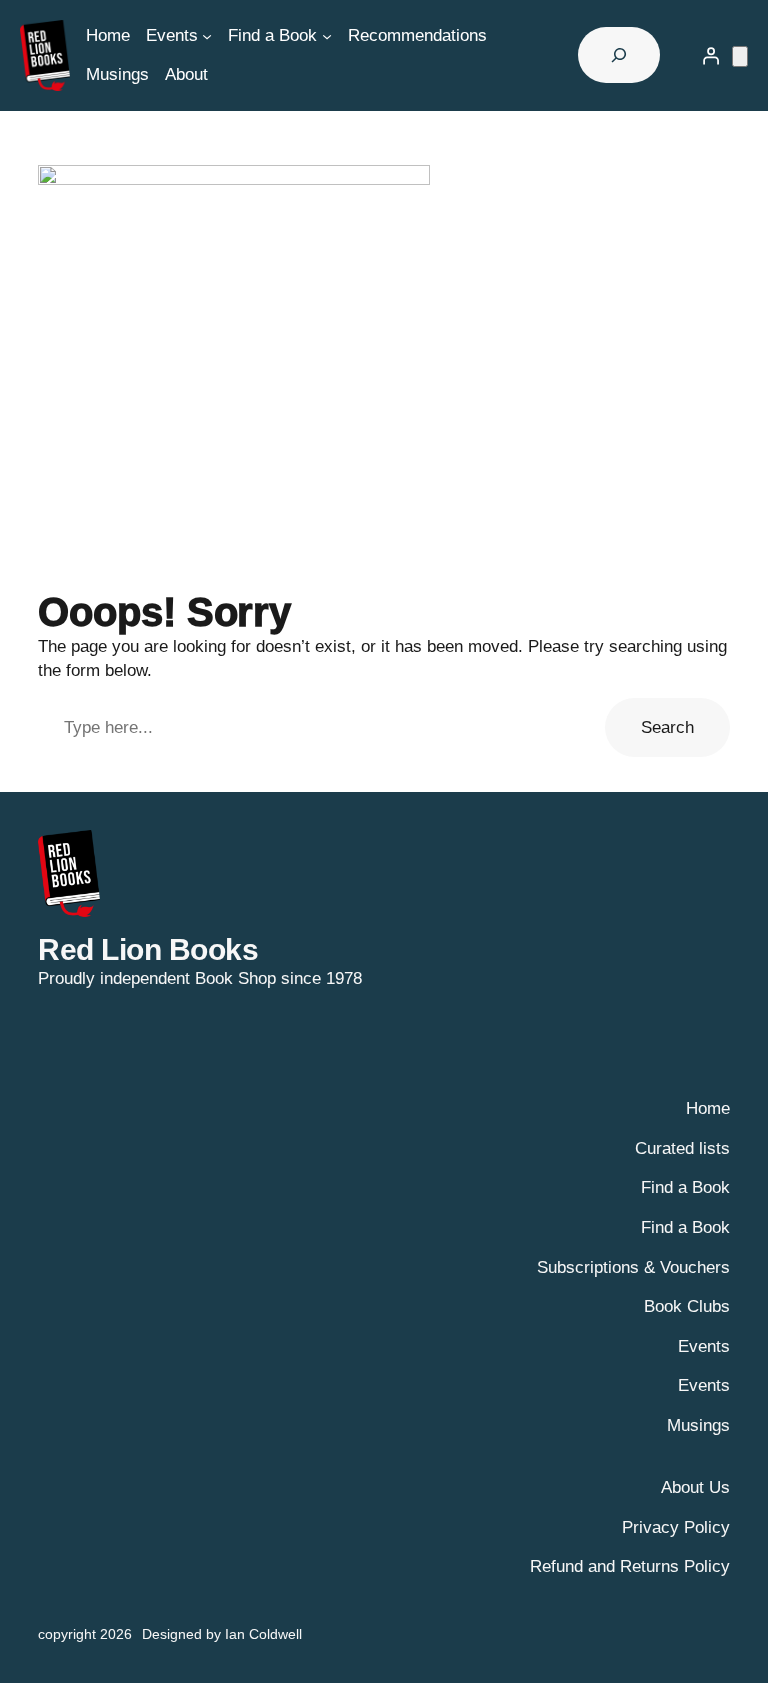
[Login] (711, 55)
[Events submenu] (207, 36)
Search (667, 727)
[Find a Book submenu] (327, 36)
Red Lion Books (148, 949)
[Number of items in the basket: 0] (740, 56)
